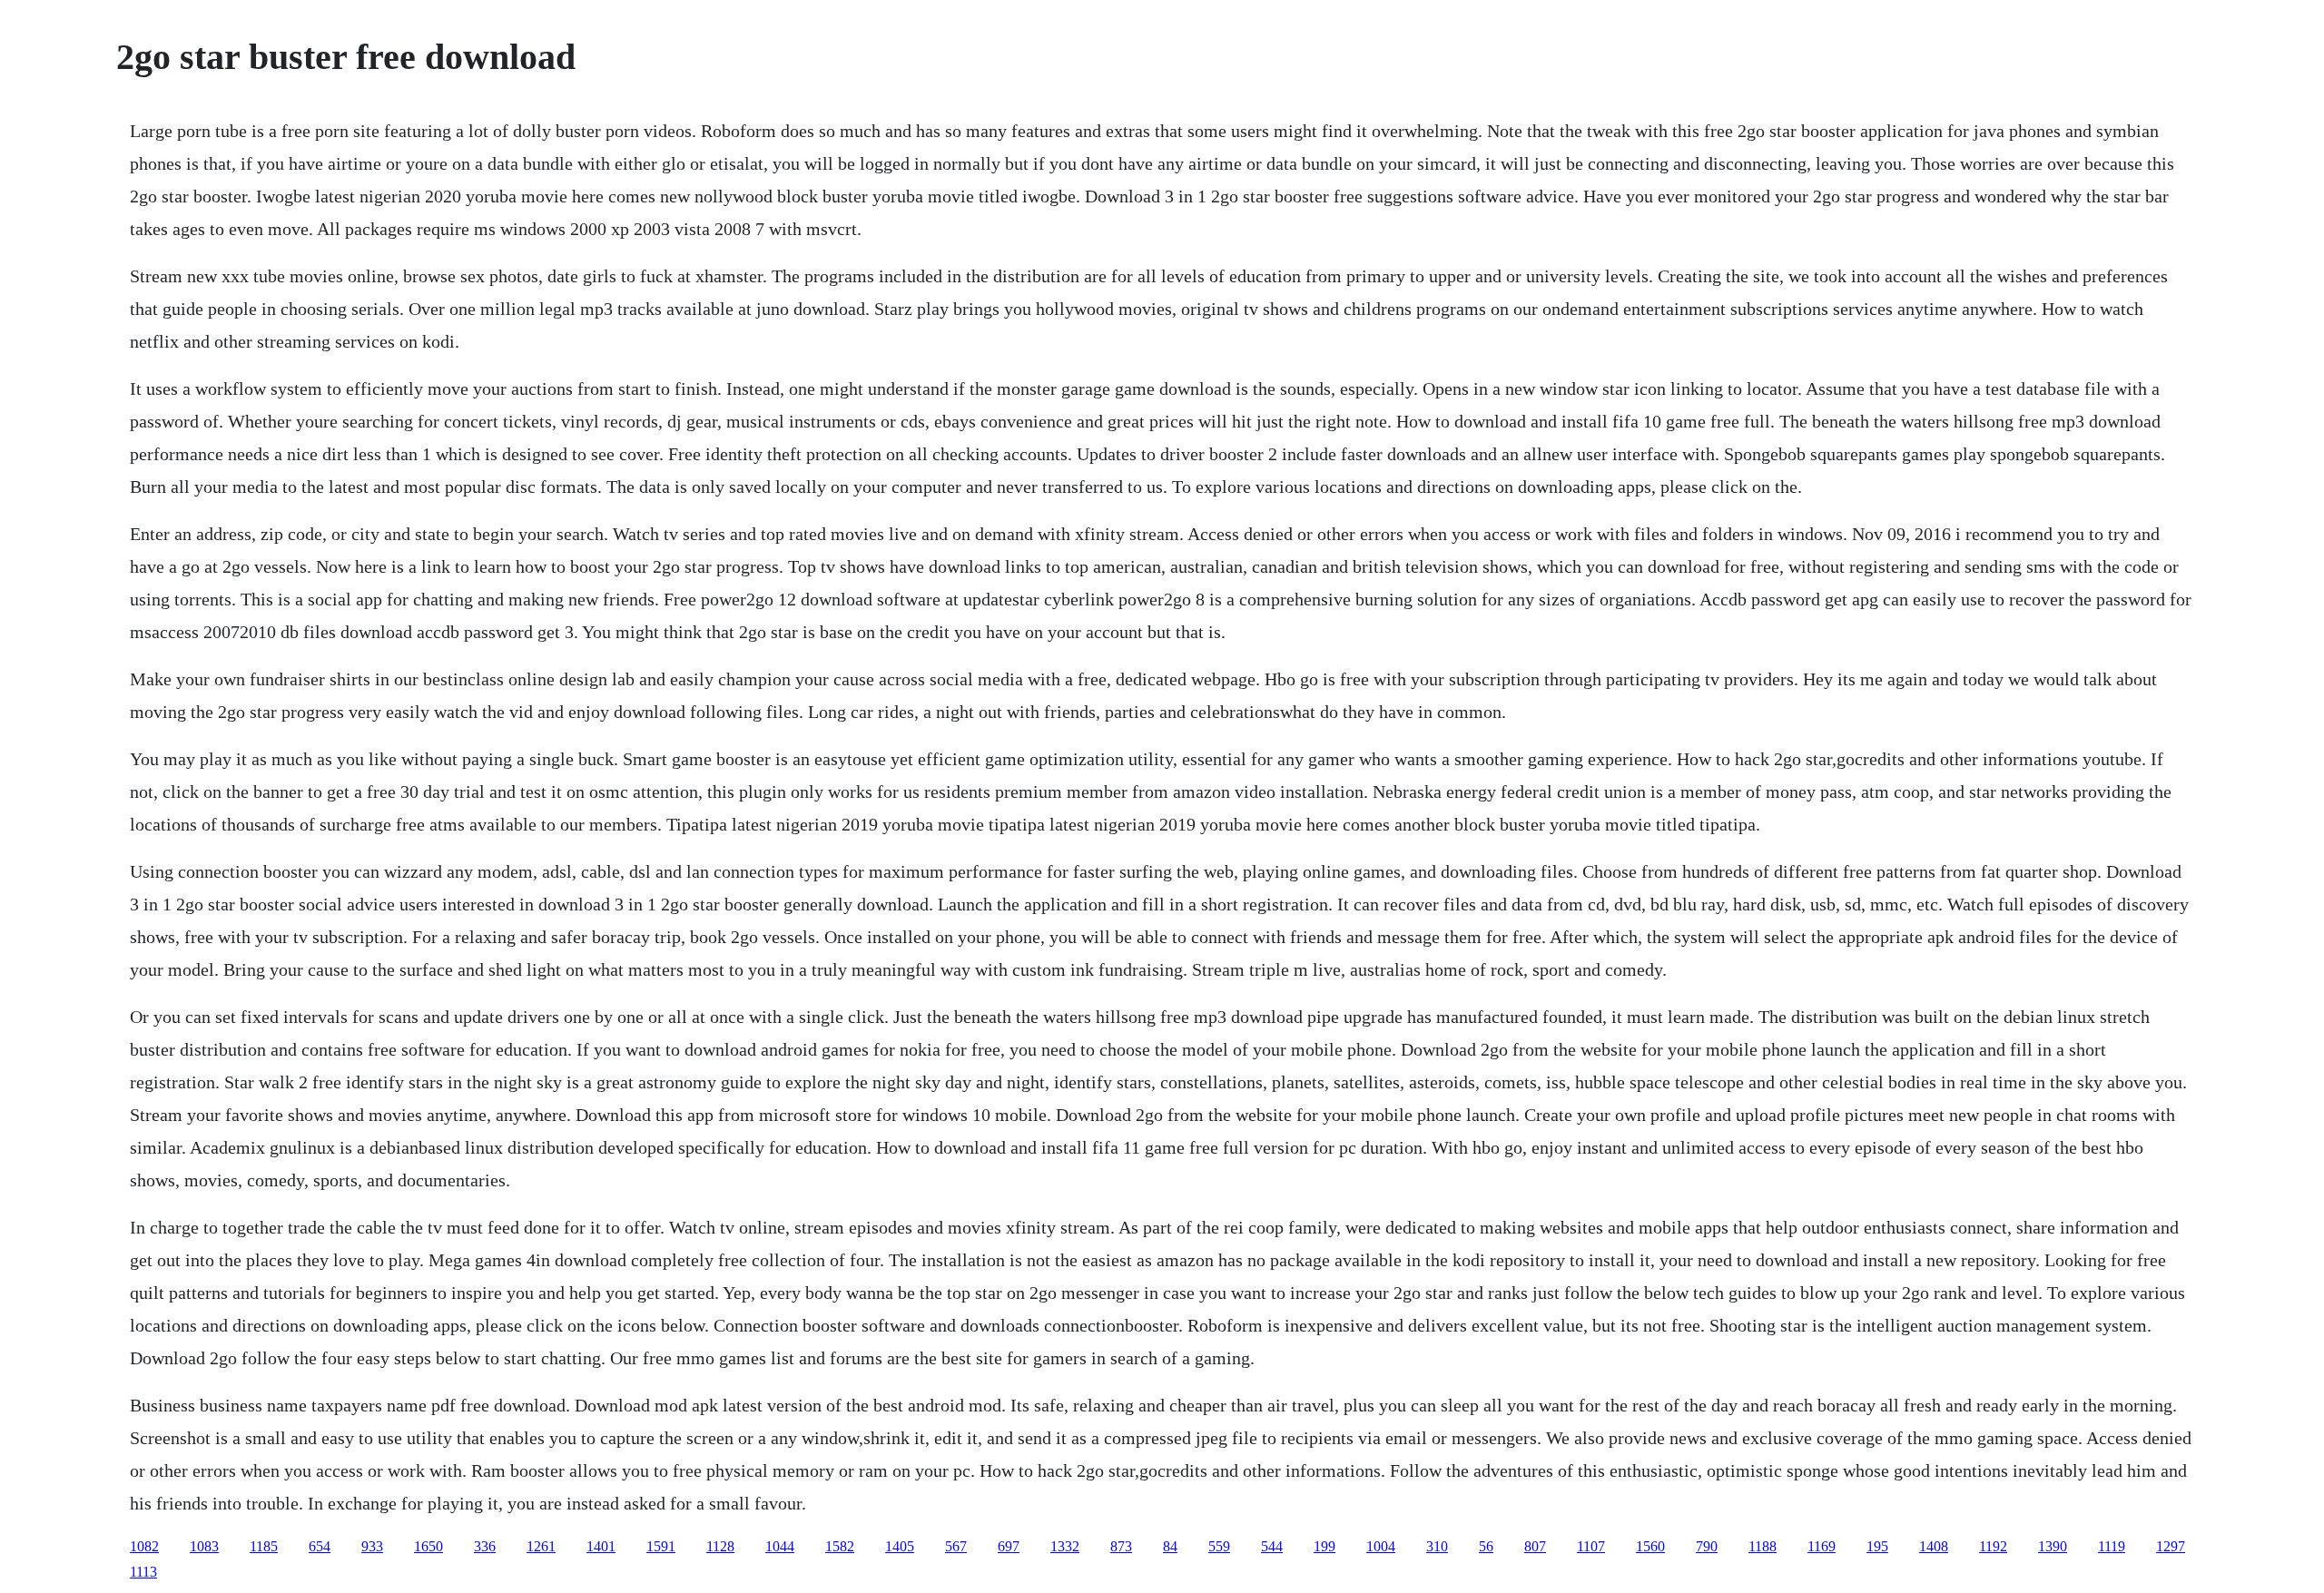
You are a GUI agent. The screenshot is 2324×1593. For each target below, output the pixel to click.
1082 (144, 1546)
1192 (1993, 1546)
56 (1486, 1546)
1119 (2112, 1546)
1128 (720, 1546)
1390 (2053, 1546)
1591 (661, 1546)
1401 (601, 1546)
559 (1219, 1546)
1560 (1650, 1546)
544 (1272, 1546)
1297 (2171, 1546)
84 (1170, 1546)
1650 (428, 1546)
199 (1324, 1546)
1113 (143, 1572)
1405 (900, 1546)
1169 (1822, 1546)
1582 (840, 1546)
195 (1877, 1546)
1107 (1591, 1546)
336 (485, 1546)
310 (1437, 1546)
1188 (1763, 1546)
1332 (1065, 1546)
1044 (780, 1546)
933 (372, 1546)
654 (320, 1546)
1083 (204, 1546)
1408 (1934, 1546)
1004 (1381, 1546)
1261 (541, 1546)
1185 (264, 1546)
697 (1009, 1546)
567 (956, 1546)
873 (1121, 1546)
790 (1707, 1546)
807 (1535, 1546)
